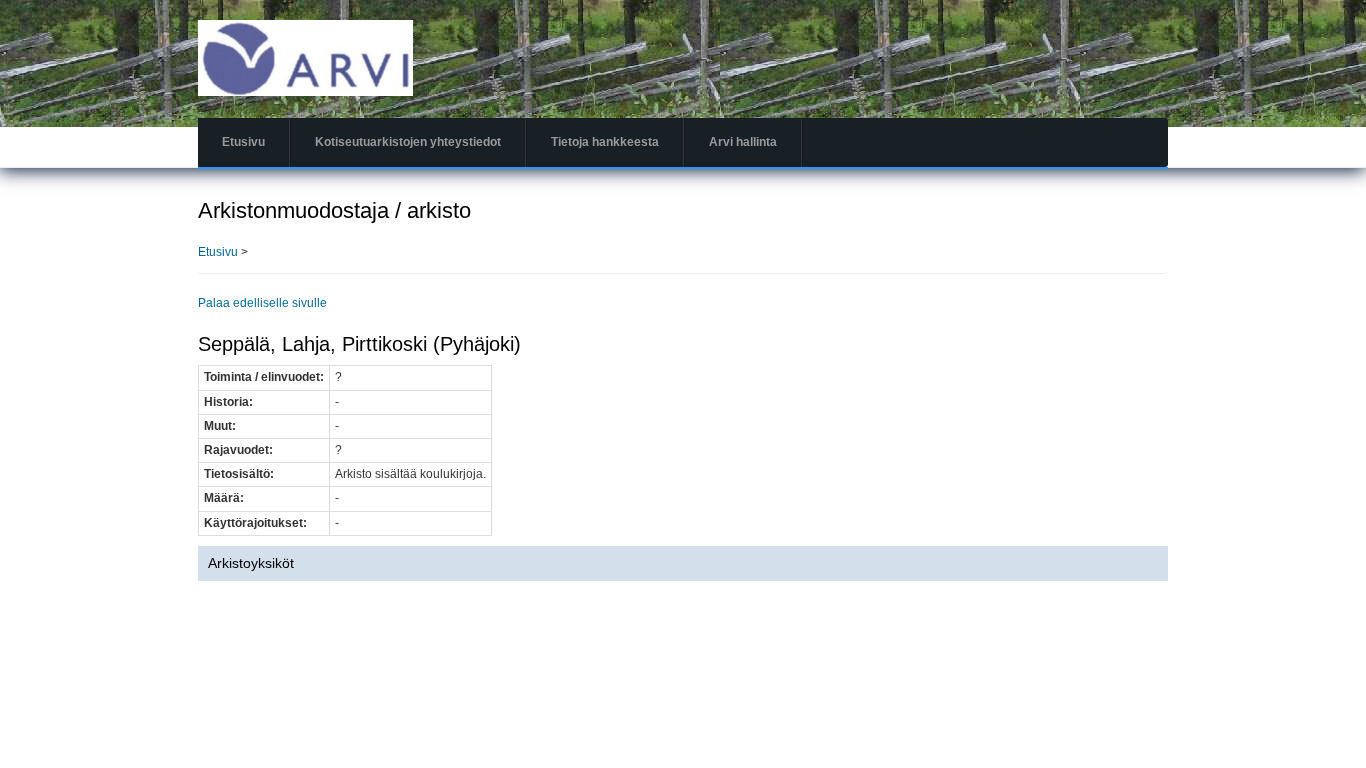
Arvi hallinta (743, 142)
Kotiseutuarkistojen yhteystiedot (408, 142)
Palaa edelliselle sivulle (262, 303)
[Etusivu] (305, 57)
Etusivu (243, 142)
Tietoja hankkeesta (605, 142)
